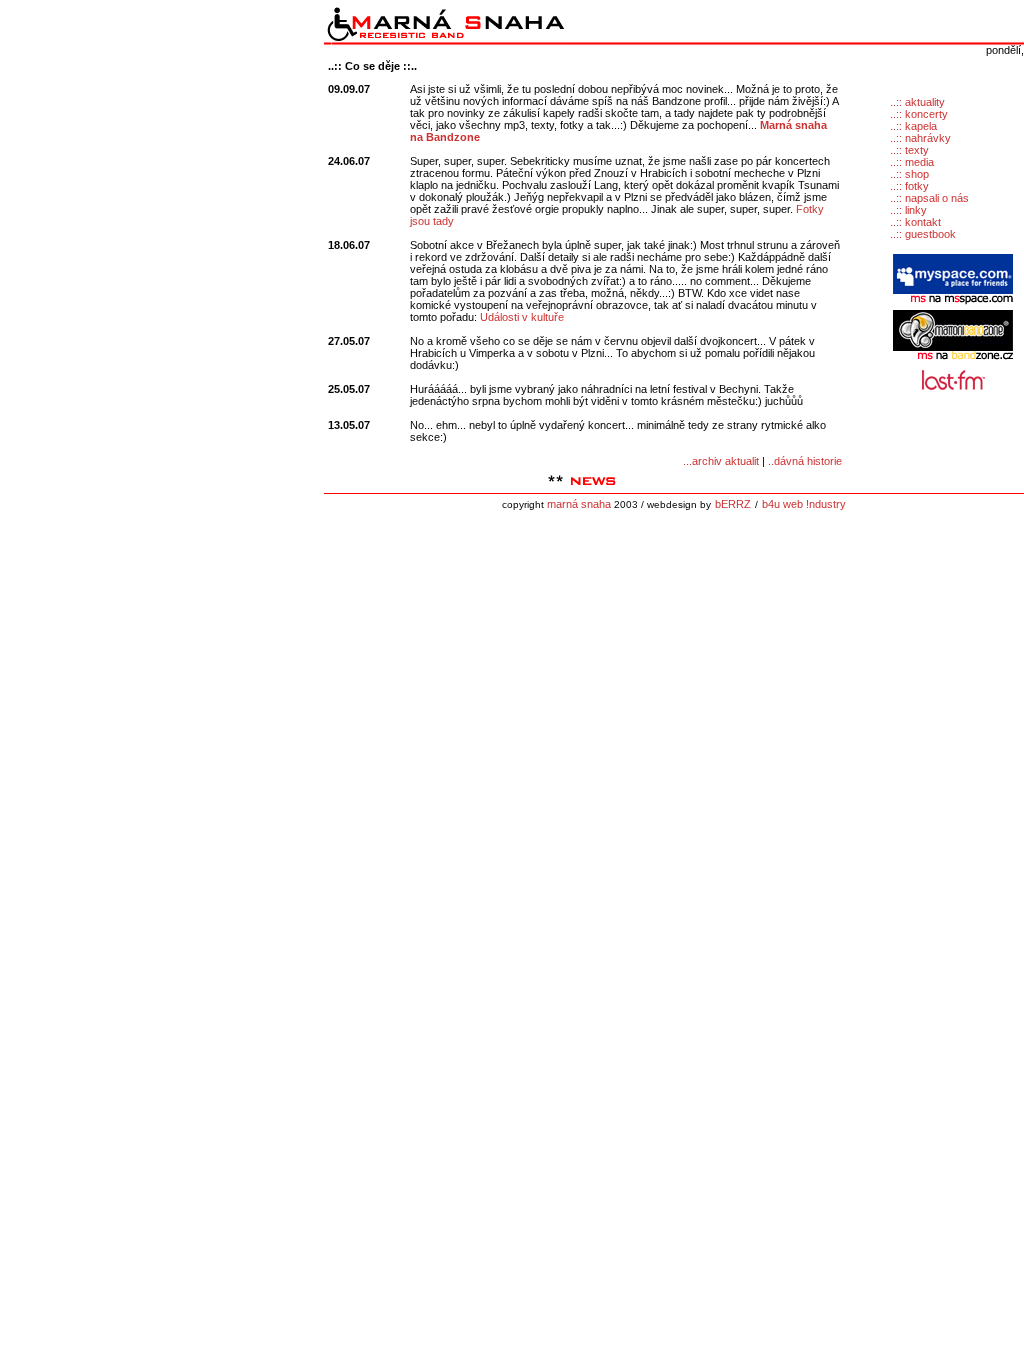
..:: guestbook (923, 234)
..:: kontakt (915, 222)
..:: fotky (909, 186)
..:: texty (909, 150)
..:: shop (909, 174)
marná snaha (579, 504)
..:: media (912, 162)
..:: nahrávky (920, 138)
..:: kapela (913, 126)
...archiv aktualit (721, 461)
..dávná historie (805, 461)
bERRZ (733, 504)
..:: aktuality (917, 102)
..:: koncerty (919, 114)
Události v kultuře (522, 317)
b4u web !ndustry (804, 504)
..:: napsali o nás (929, 198)
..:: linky (908, 210)
